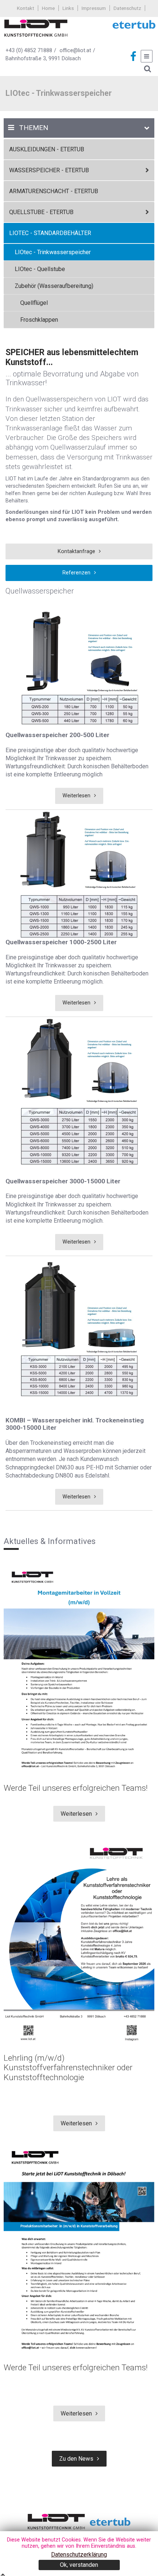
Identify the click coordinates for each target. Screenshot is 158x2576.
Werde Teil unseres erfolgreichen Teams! (76, 1788)
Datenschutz (127, 8)
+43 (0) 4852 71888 (29, 50)
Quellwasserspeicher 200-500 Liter (58, 735)
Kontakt (26, 8)
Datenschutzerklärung (79, 2555)
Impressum (94, 8)
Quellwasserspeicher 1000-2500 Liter (61, 942)
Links (68, 8)
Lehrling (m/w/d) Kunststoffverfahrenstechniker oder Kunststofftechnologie (68, 2068)
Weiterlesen (76, 796)
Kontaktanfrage (76, 551)
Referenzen (76, 573)
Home (48, 8)
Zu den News (76, 2459)
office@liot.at (75, 50)
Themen (34, 128)
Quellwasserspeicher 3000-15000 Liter (63, 1181)
